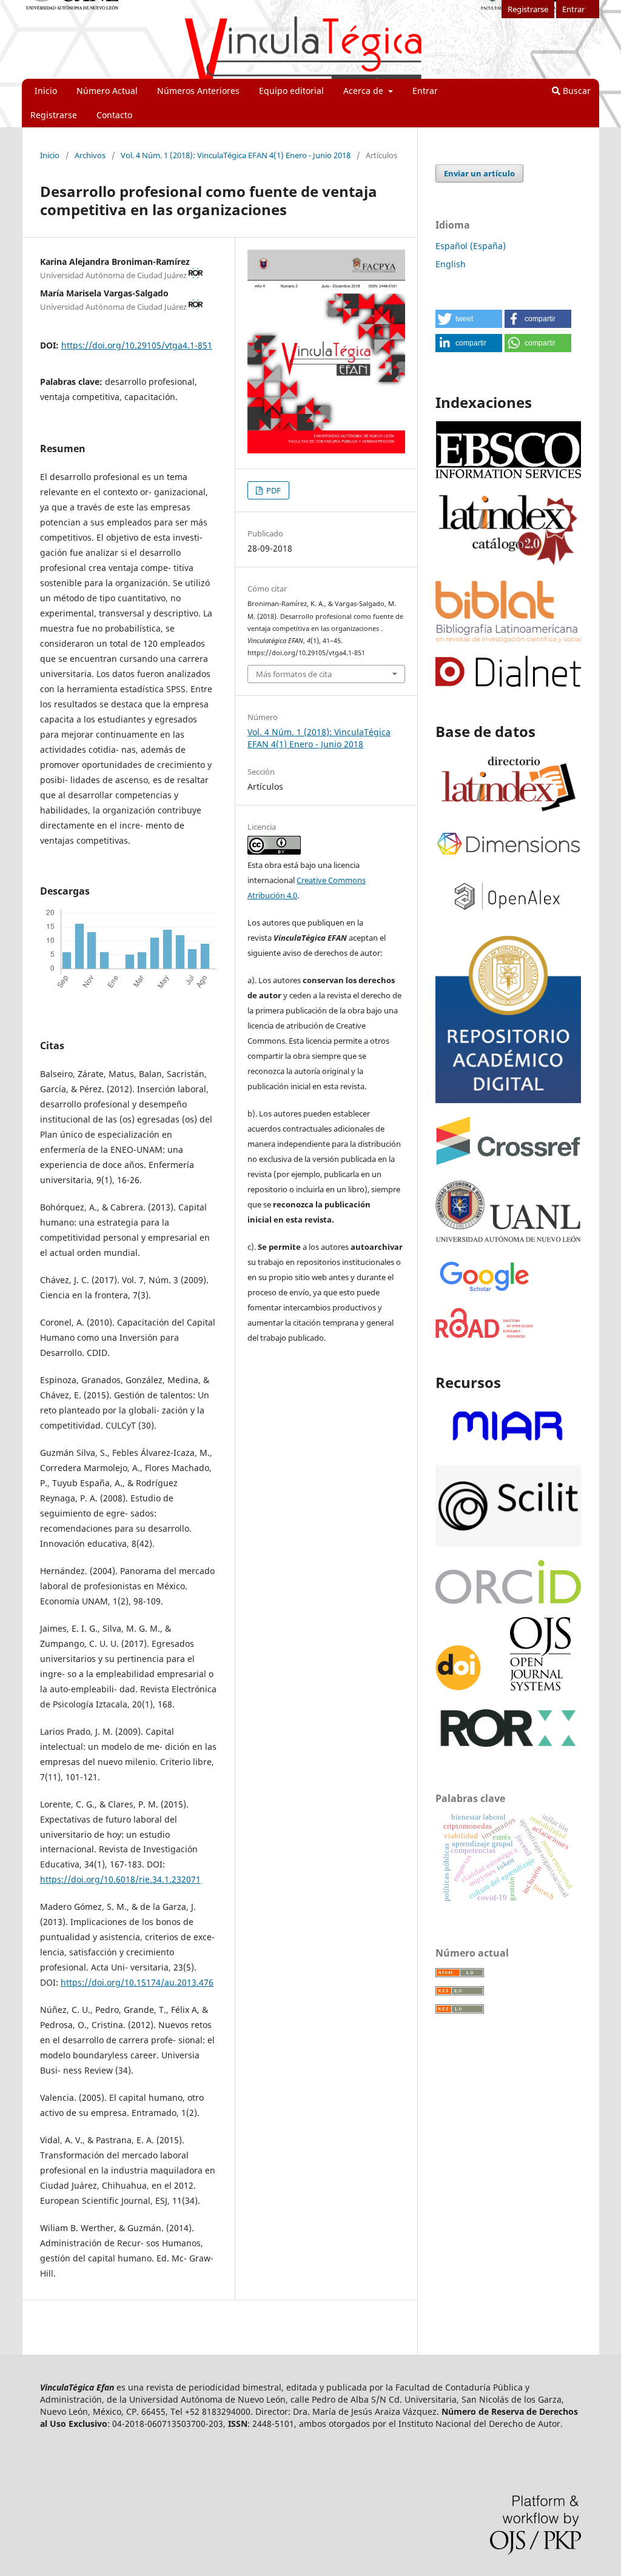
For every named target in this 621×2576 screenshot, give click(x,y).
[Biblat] (508, 639)
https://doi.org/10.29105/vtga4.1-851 (137, 345)
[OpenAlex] (508, 917)
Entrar (425, 91)
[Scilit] (508, 1543)
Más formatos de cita (294, 674)
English (451, 264)
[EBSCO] (508, 477)
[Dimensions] (508, 856)
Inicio (46, 91)
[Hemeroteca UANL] (508, 1241)
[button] (469, 319)
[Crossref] (508, 1162)
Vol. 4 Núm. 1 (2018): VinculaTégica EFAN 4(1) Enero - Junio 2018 (236, 155)
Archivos (90, 155)
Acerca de (364, 91)
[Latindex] (508, 813)
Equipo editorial (291, 91)
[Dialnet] (508, 683)
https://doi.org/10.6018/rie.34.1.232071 (120, 1879)
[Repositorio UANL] (508, 1100)
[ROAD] (485, 1334)
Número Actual (107, 91)
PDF (273, 490)
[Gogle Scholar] (484, 1291)
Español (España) (471, 246)
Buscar (576, 91)
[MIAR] (508, 1448)
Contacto (114, 115)
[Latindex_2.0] (508, 564)
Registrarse (54, 115)
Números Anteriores (198, 91)
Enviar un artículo (479, 173)
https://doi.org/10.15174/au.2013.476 (137, 1982)
